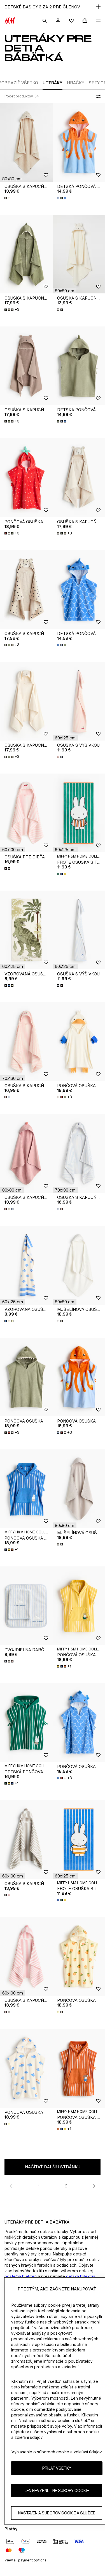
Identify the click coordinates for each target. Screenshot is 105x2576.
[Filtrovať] (97, 96)
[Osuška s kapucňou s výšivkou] (26, 1042)
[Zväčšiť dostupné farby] (8, 198)
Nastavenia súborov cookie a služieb (57, 2513)
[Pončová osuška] (26, 477)
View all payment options (25, 2560)
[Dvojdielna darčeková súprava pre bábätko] (26, 1606)
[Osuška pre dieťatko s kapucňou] (26, 813)
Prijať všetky (57, 2468)
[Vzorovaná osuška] (26, 930)
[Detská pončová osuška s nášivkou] (26, 1723)
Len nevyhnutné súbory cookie (57, 2490)
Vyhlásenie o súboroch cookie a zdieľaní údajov (57, 2452)
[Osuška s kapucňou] (26, 142)
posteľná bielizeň (21, 2276)
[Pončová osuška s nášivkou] (26, 1489)
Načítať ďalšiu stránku (53, 2167)
